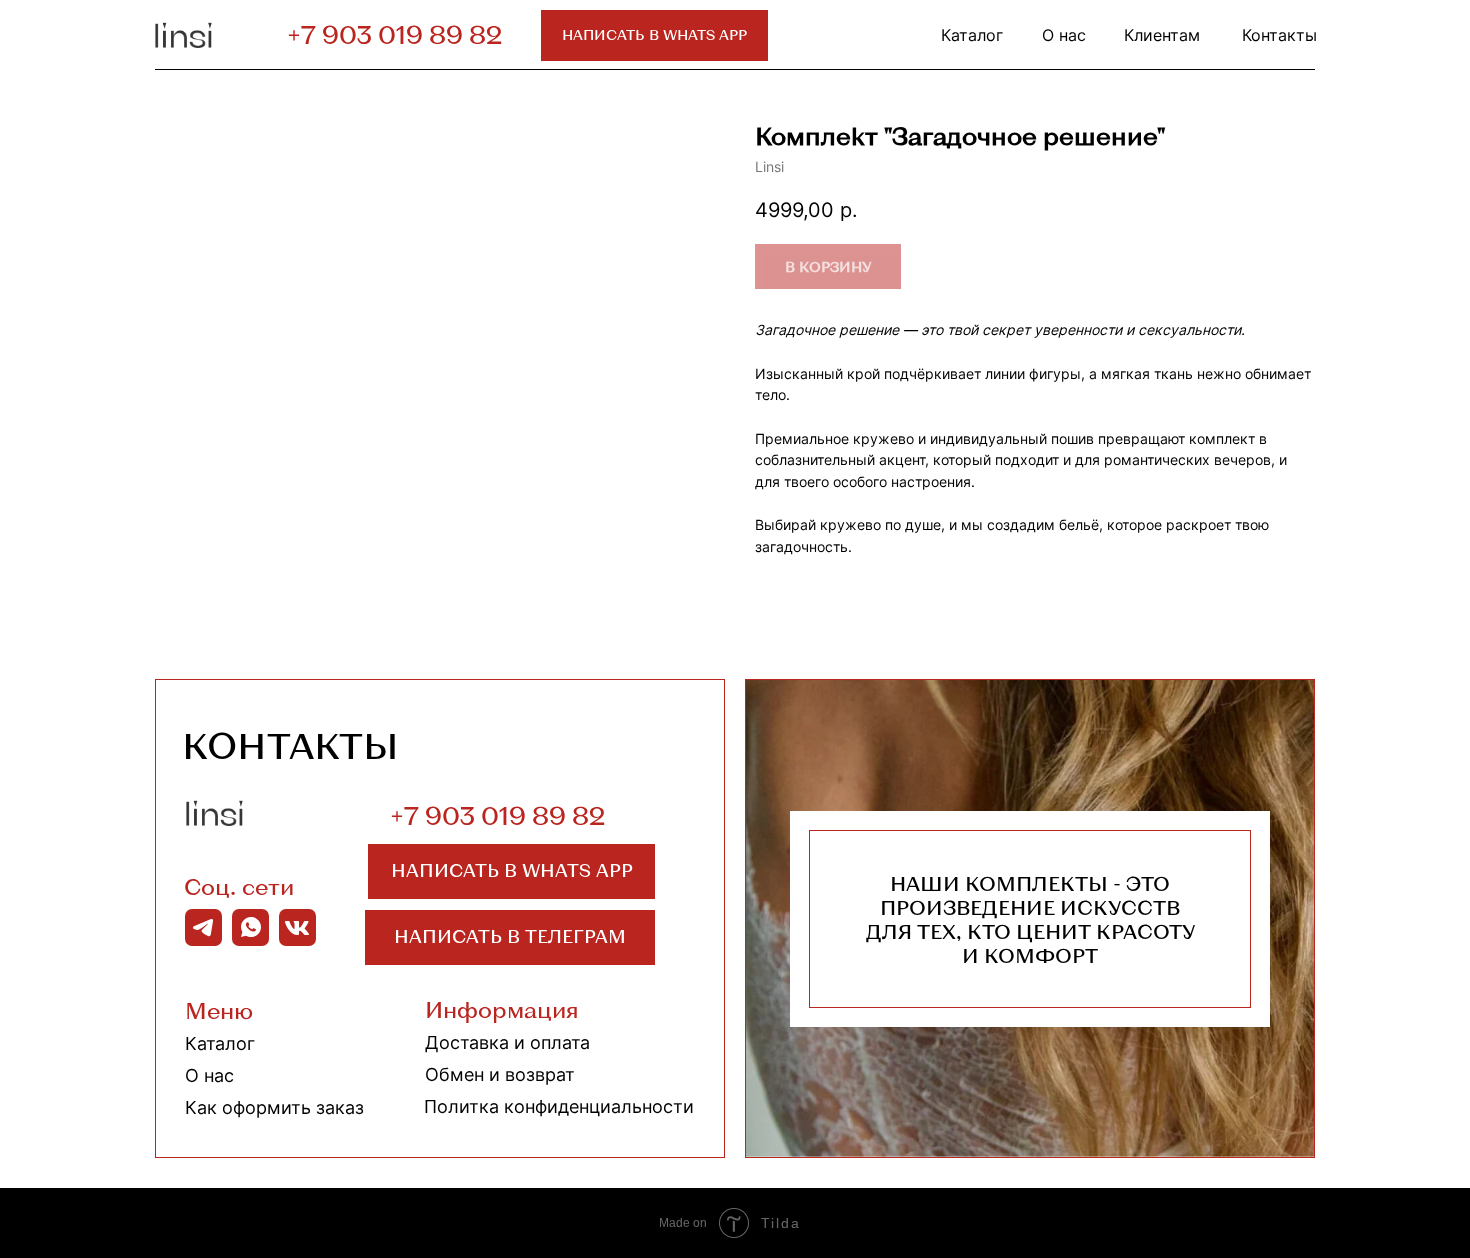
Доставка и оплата (507, 1042)
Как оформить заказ (274, 1107)
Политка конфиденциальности (559, 1106)
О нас (209, 1075)
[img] (186, 35)
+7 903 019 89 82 (394, 34)
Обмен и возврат (500, 1074)
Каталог (220, 1043)
